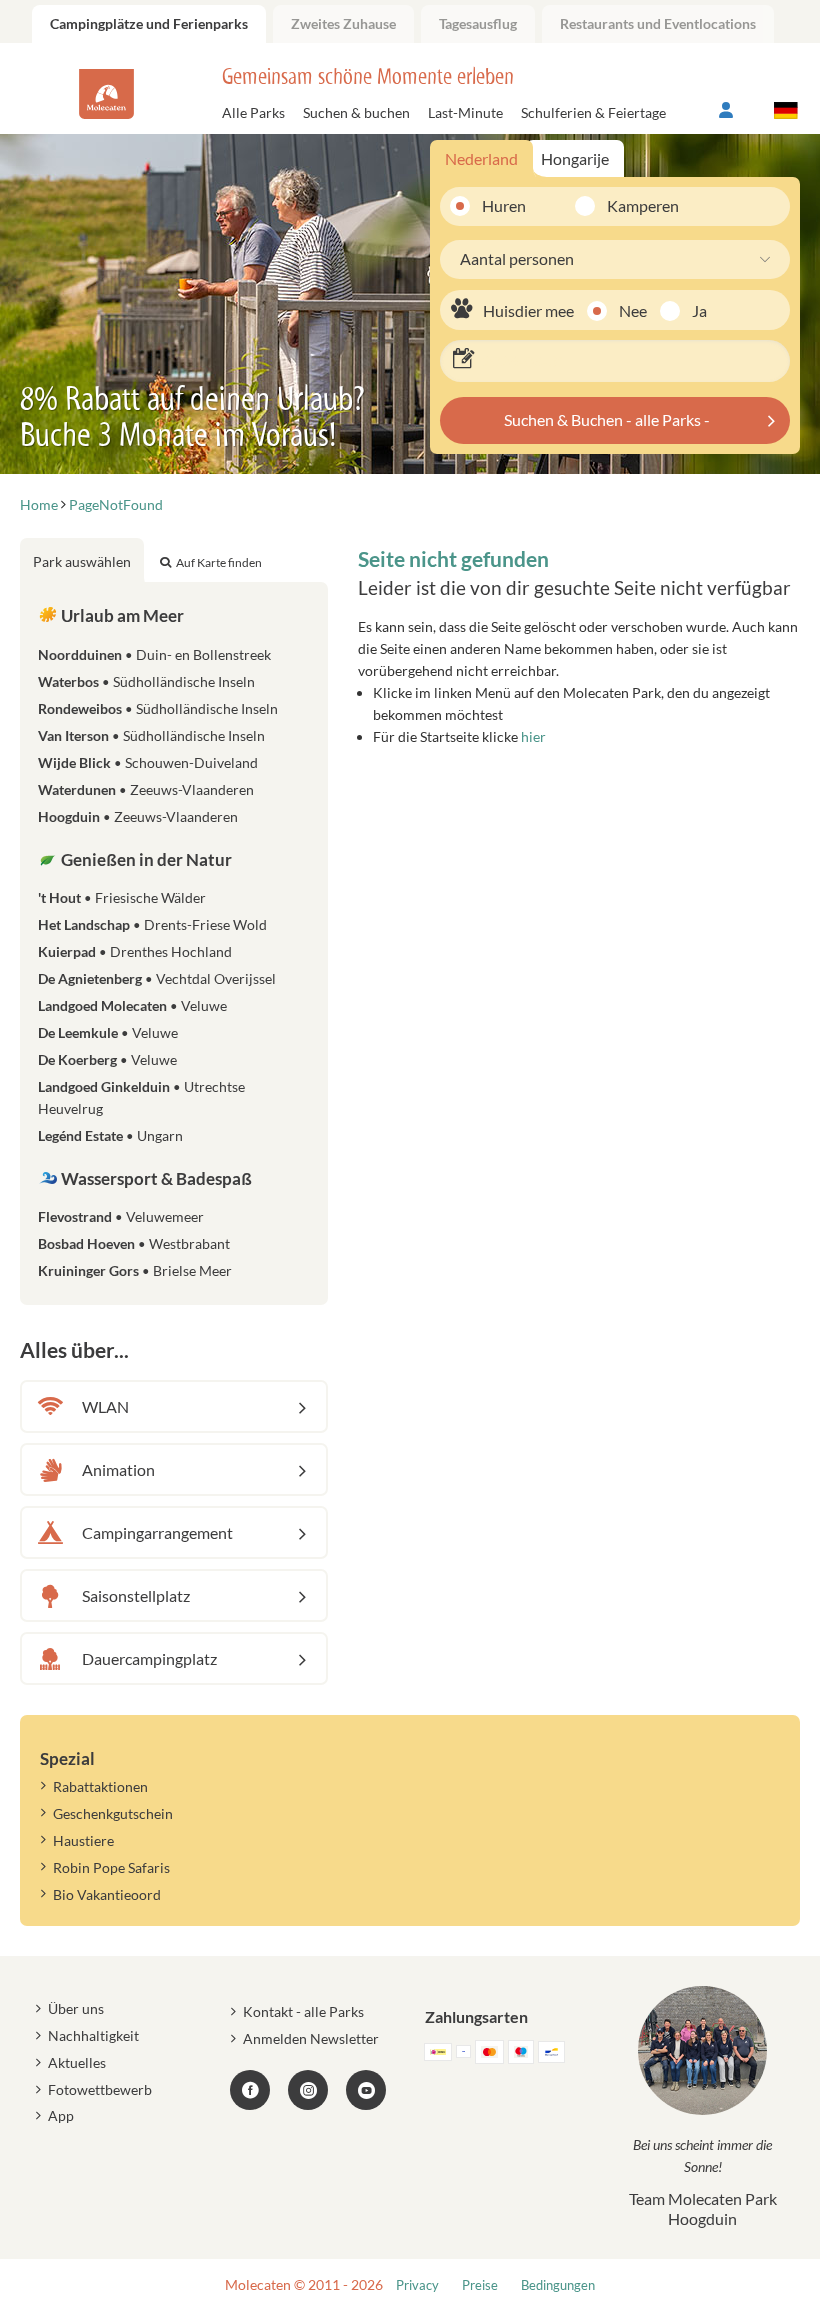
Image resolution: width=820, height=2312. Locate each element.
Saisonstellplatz (136, 1595)
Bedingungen (558, 2285)
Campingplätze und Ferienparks (149, 23)
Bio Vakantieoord (107, 1894)
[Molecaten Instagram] (308, 2090)
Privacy (417, 2285)
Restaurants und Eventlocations (658, 23)
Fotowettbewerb (100, 2089)
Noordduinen (154, 654)
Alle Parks (253, 112)
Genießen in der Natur (145, 859)
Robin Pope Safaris (111, 1867)
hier (533, 736)
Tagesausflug (478, 23)
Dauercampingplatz (149, 1658)
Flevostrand (121, 1216)
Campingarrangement (157, 1532)
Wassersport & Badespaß (155, 1178)
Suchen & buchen (356, 112)
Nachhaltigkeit (93, 2035)
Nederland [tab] (481, 158)
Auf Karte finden (219, 562)
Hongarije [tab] (575, 158)
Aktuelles (77, 2062)
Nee (633, 310)
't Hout (122, 897)
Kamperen (629, 205)
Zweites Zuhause (343, 23)
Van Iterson (151, 735)
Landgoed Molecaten (132, 1005)
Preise (480, 2285)
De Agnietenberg (157, 978)
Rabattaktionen (100, 1786)
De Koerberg (107, 1059)
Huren (504, 205)
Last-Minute (465, 112)
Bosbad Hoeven (134, 1243)
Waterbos (146, 681)
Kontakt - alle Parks (303, 2011)
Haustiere (83, 1840)
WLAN (105, 1406)
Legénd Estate (110, 1135)
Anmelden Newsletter (311, 2038)
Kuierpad (135, 951)
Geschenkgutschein (113, 1813)
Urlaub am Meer (121, 615)
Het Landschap (152, 924)
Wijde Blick (148, 762)
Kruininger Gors (135, 1270)
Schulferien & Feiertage (593, 112)
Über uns (76, 2008)
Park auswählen (82, 561)
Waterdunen (146, 789)
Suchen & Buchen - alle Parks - (607, 419)
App (61, 2115)
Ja (699, 310)
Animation (118, 1469)
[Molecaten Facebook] (250, 2090)
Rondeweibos (158, 708)
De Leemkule (108, 1032)
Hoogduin (138, 816)
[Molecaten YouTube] (366, 2090)
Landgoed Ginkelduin (141, 1097)
